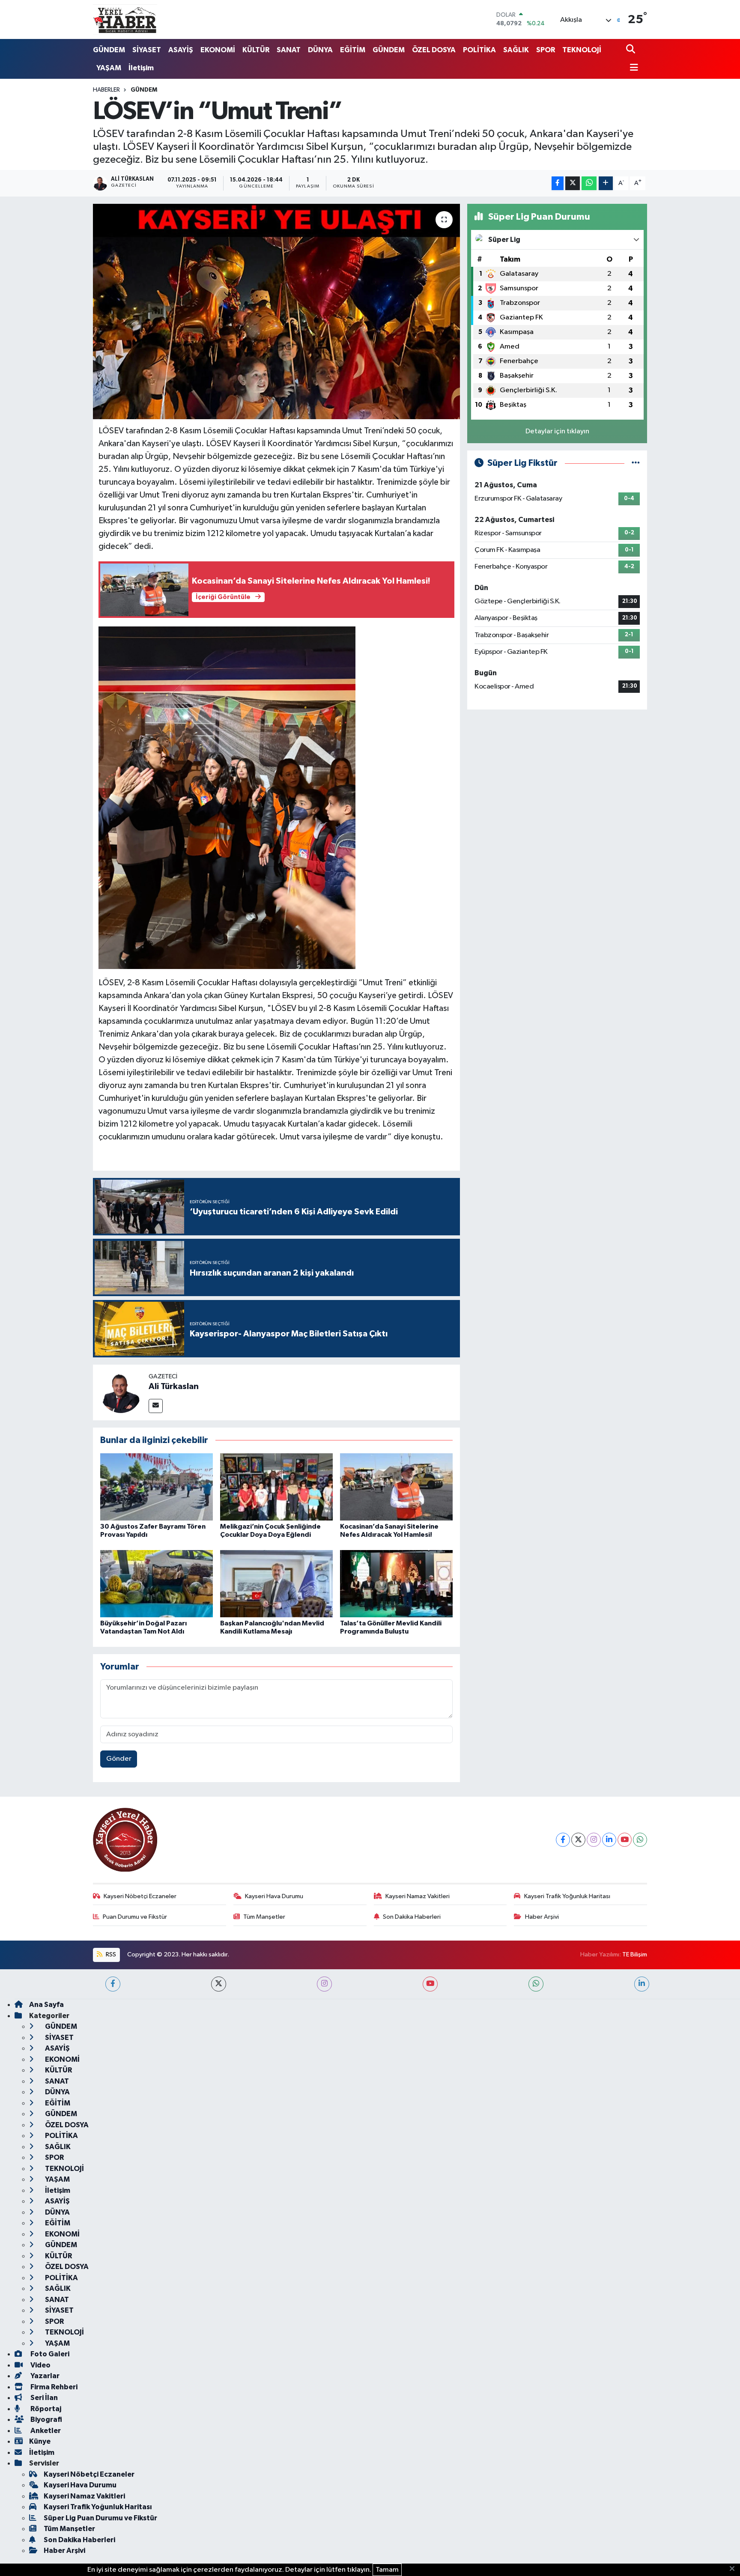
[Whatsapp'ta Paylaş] (589, 183)
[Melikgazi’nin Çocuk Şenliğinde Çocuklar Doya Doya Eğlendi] (276, 1487)
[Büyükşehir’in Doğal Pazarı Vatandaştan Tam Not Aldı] (157, 1584)
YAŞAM (109, 68)
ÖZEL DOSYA (434, 50)
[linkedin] (642, 1984)
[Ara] (631, 50)
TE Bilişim (635, 1954)
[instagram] (324, 1984)
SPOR (546, 50)
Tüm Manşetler (264, 1917)
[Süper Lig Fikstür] (636, 463)
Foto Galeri (49, 2354)
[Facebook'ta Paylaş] (558, 183)
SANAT (289, 50)
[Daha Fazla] (606, 183)
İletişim (141, 68)
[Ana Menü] (632, 68)
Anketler (45, 2431)
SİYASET (147, 50)
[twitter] (219, 1984)
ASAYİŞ (181, 50)
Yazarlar (44, 2376)
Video (40, 2365)
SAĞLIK (516, 50)
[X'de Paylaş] (573, 183)
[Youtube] (625, 1840)
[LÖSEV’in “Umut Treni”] (276, 311)
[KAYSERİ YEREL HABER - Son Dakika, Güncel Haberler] (125, 19)
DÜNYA (320, 50)
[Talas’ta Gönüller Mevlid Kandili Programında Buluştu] (396, 1584)
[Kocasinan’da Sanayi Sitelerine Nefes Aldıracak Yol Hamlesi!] (396, 1487)
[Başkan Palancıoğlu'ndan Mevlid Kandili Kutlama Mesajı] (276, 1584)
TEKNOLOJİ (582, 50)
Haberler (106, 90)
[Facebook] (563, 1840)
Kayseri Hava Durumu (274, 1896)
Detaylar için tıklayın (557, 431)
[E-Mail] (156, 1406)
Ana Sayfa (46, 2005)
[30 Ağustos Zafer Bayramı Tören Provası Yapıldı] (157, 1487)
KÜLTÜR (256, 50)
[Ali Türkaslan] (121, 1392)
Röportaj (45, 2409)
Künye (40, 2441)
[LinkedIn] (609, 1840)
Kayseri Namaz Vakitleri (418, 1896)
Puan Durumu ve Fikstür (135, 1917)
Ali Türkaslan (174, 1386)
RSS (110, 1954)
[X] (578, 1840)
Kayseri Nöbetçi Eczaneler (140, 1896)
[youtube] (430, 1984)
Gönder (119, 1759)
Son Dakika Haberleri (412, 1917)
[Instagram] (594, 1840)
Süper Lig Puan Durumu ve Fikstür (100, 2518)
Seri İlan (43, 2398)
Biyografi (46, 2419)
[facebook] (113, 1984)
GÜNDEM (109, 50)
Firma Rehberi (53, 2387)
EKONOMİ (218, 50)
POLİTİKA (479, 50)
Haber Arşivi (542, 1917)
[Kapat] (735, 2569)
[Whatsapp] (640, 1840)
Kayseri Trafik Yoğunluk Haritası (567, 1896)
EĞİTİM (353, 50)
